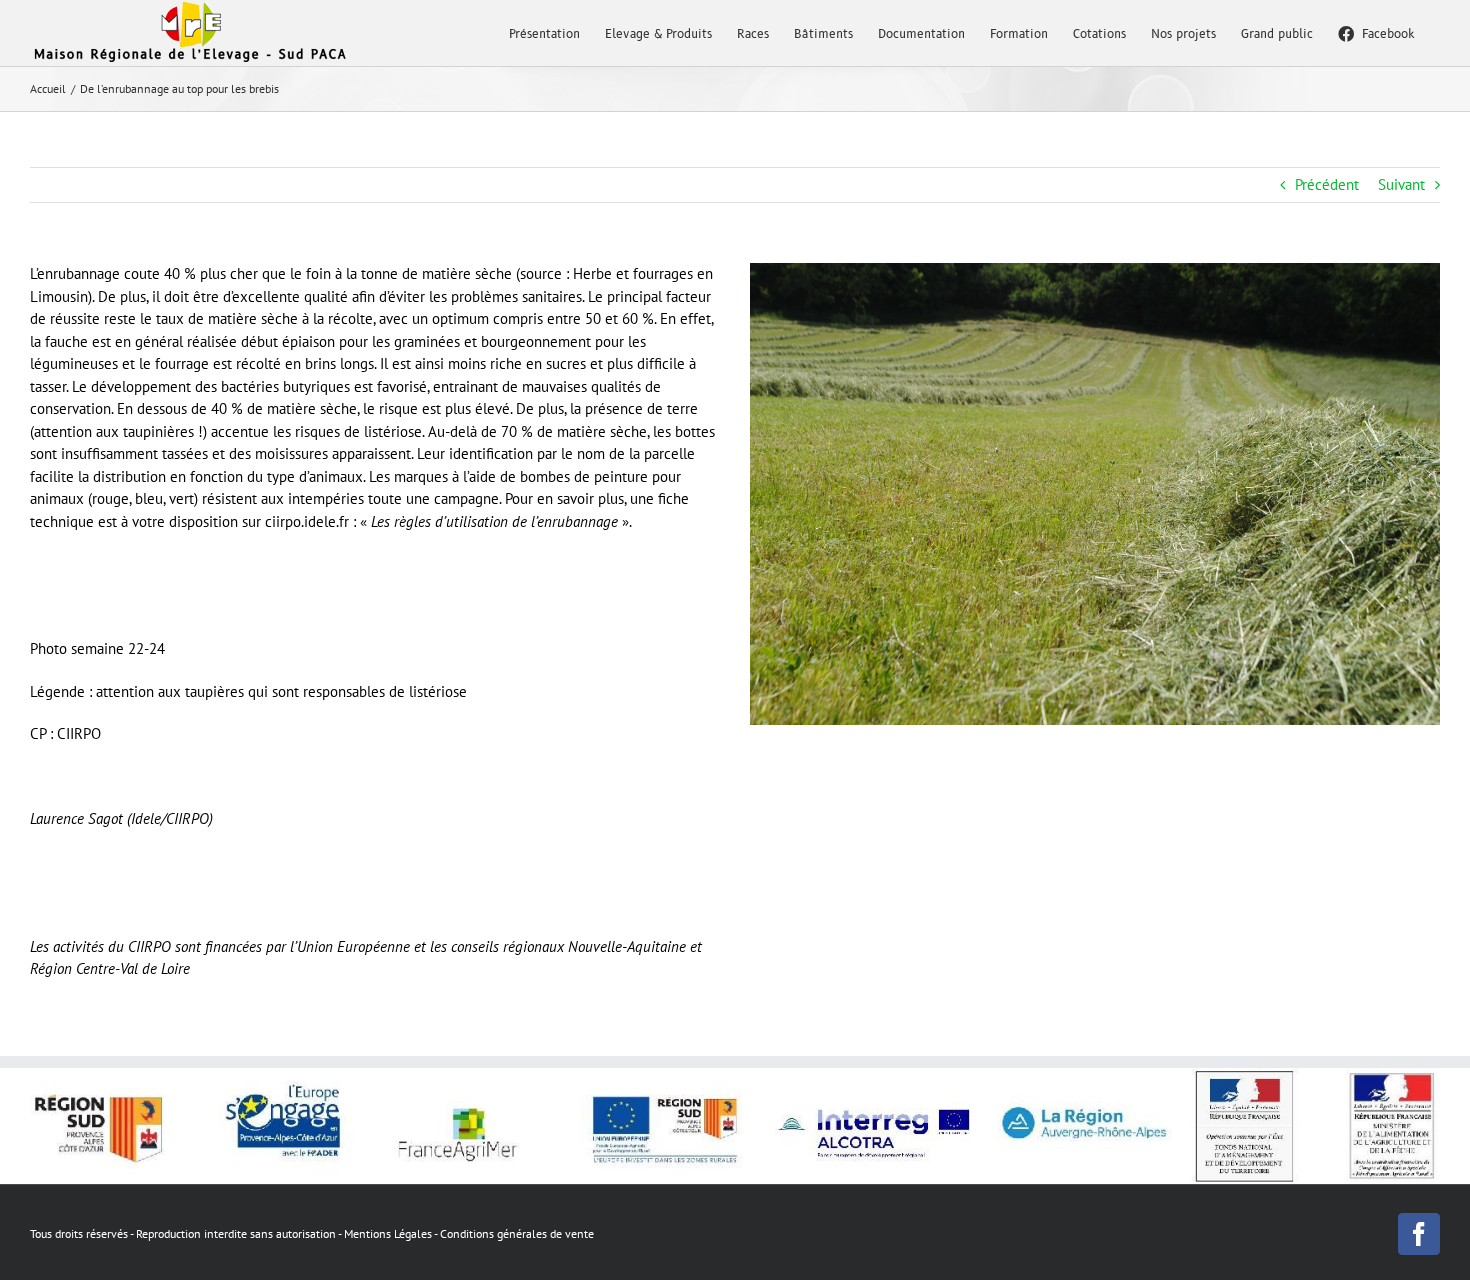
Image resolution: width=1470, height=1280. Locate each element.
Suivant (1401, 184)
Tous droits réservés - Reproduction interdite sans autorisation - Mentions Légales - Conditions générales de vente (312, 1233)
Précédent (1327, 184)
